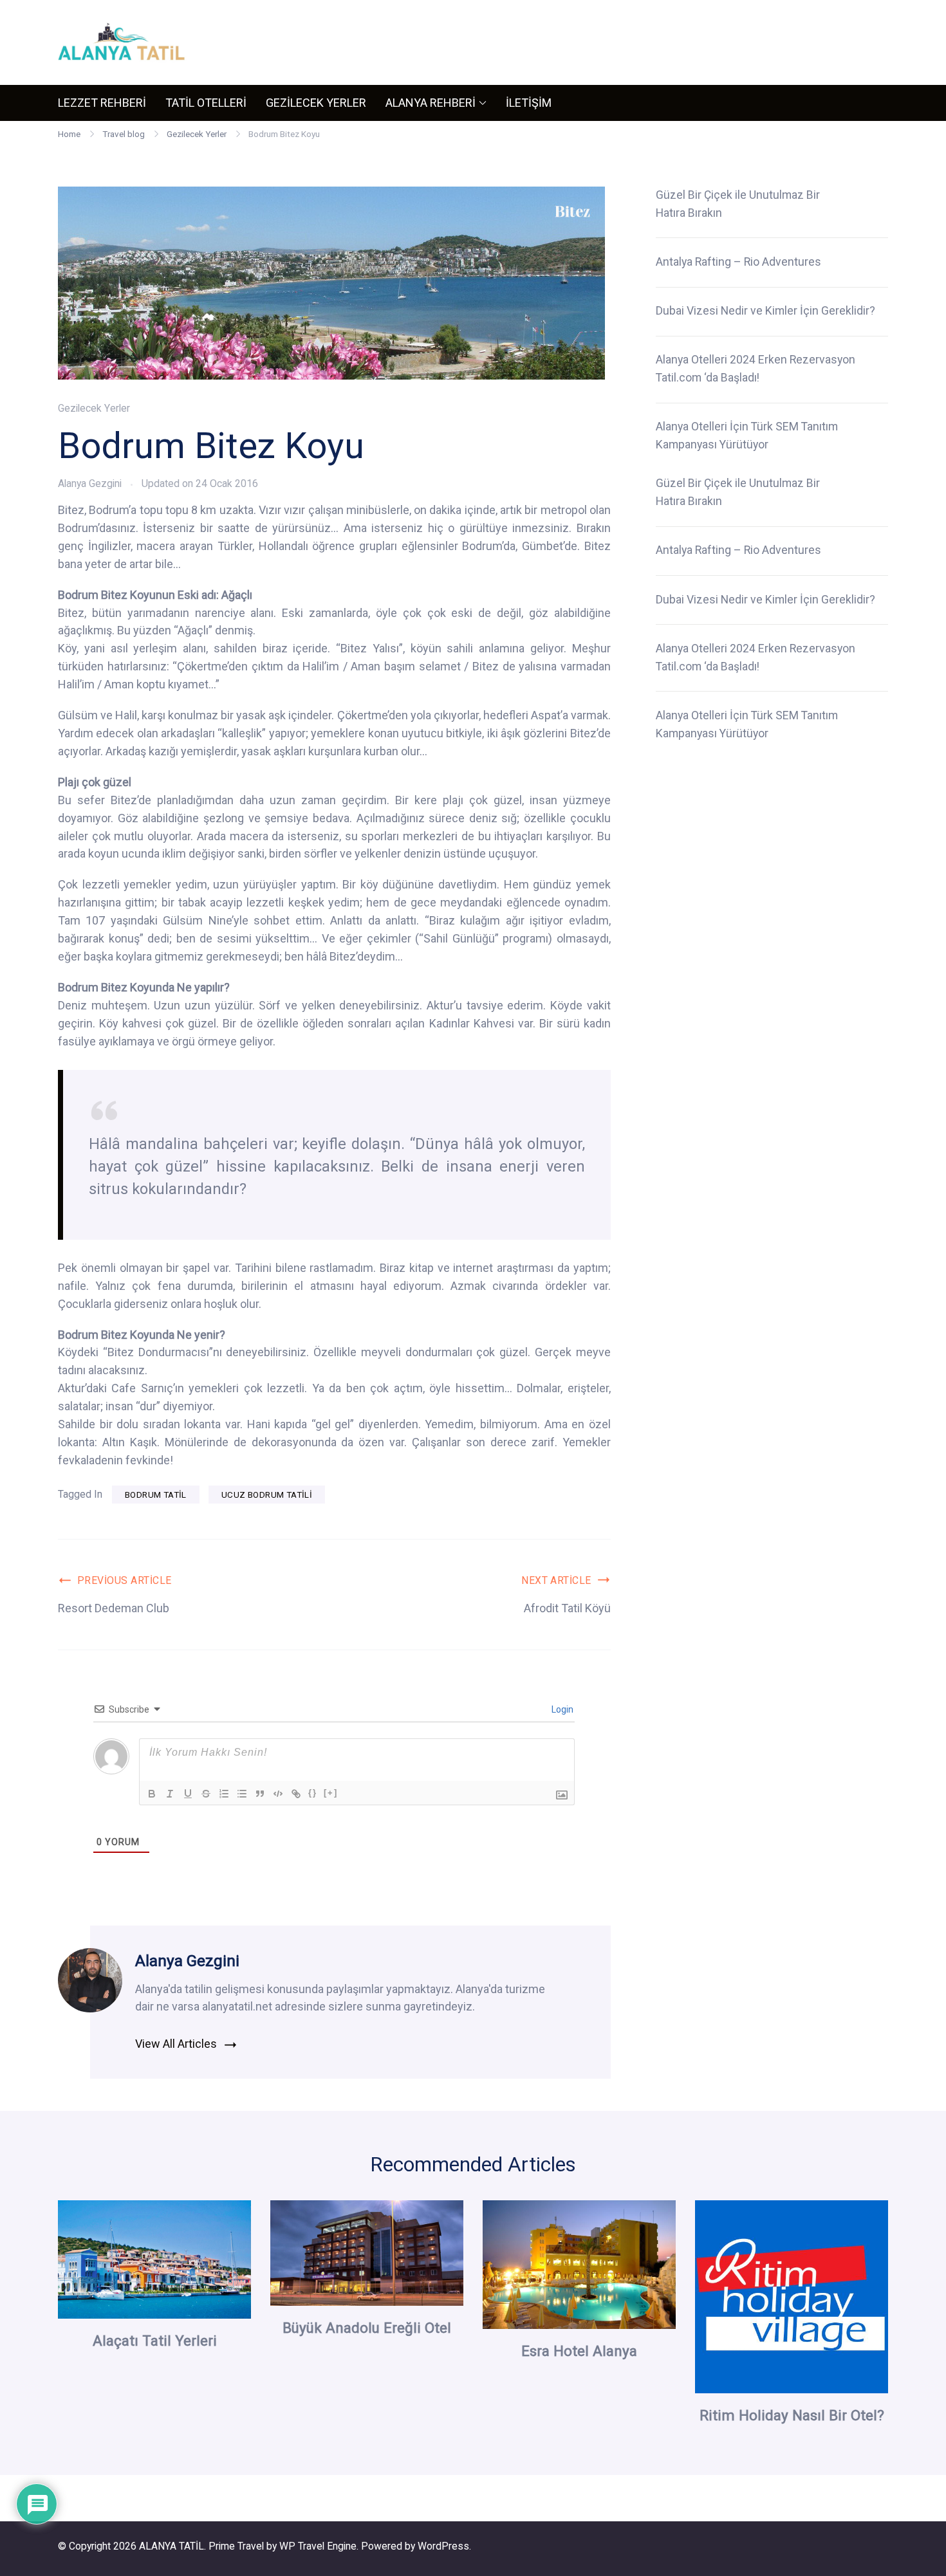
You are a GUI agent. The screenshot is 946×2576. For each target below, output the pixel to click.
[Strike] (206, 1794)
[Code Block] (278, 1794)
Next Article (556, 1580)
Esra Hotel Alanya (579, 2351)
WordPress (443, 2546)
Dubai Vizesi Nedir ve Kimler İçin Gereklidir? (765, 311)
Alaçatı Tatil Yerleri (155, 2341)
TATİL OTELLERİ (206, 103)
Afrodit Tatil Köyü (567, 1608)
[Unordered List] (242, 1794)
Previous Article (125, 1580)
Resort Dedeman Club (114, 1608)
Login (561, 1709)
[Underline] (188, 1794)
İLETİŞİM (529, 103)
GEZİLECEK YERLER (316, 103)
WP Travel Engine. (319, 2546)
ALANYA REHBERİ (431, 103)
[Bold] (152, 1794)
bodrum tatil (156, 1495)
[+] (331, 1793)
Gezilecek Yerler (94, 408)
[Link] (296, 1794)
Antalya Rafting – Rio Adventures (738, 262)
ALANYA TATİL (172, 2546)
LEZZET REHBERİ (102, 103)
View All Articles (176, 2044)
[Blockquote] (260, 1794)
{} (313, 1793)
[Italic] (170, 1794)
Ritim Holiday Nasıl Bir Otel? (792, 2415)
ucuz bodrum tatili (267, 1495)
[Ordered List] (224, 1794)
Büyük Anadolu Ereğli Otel (367, 2328)
